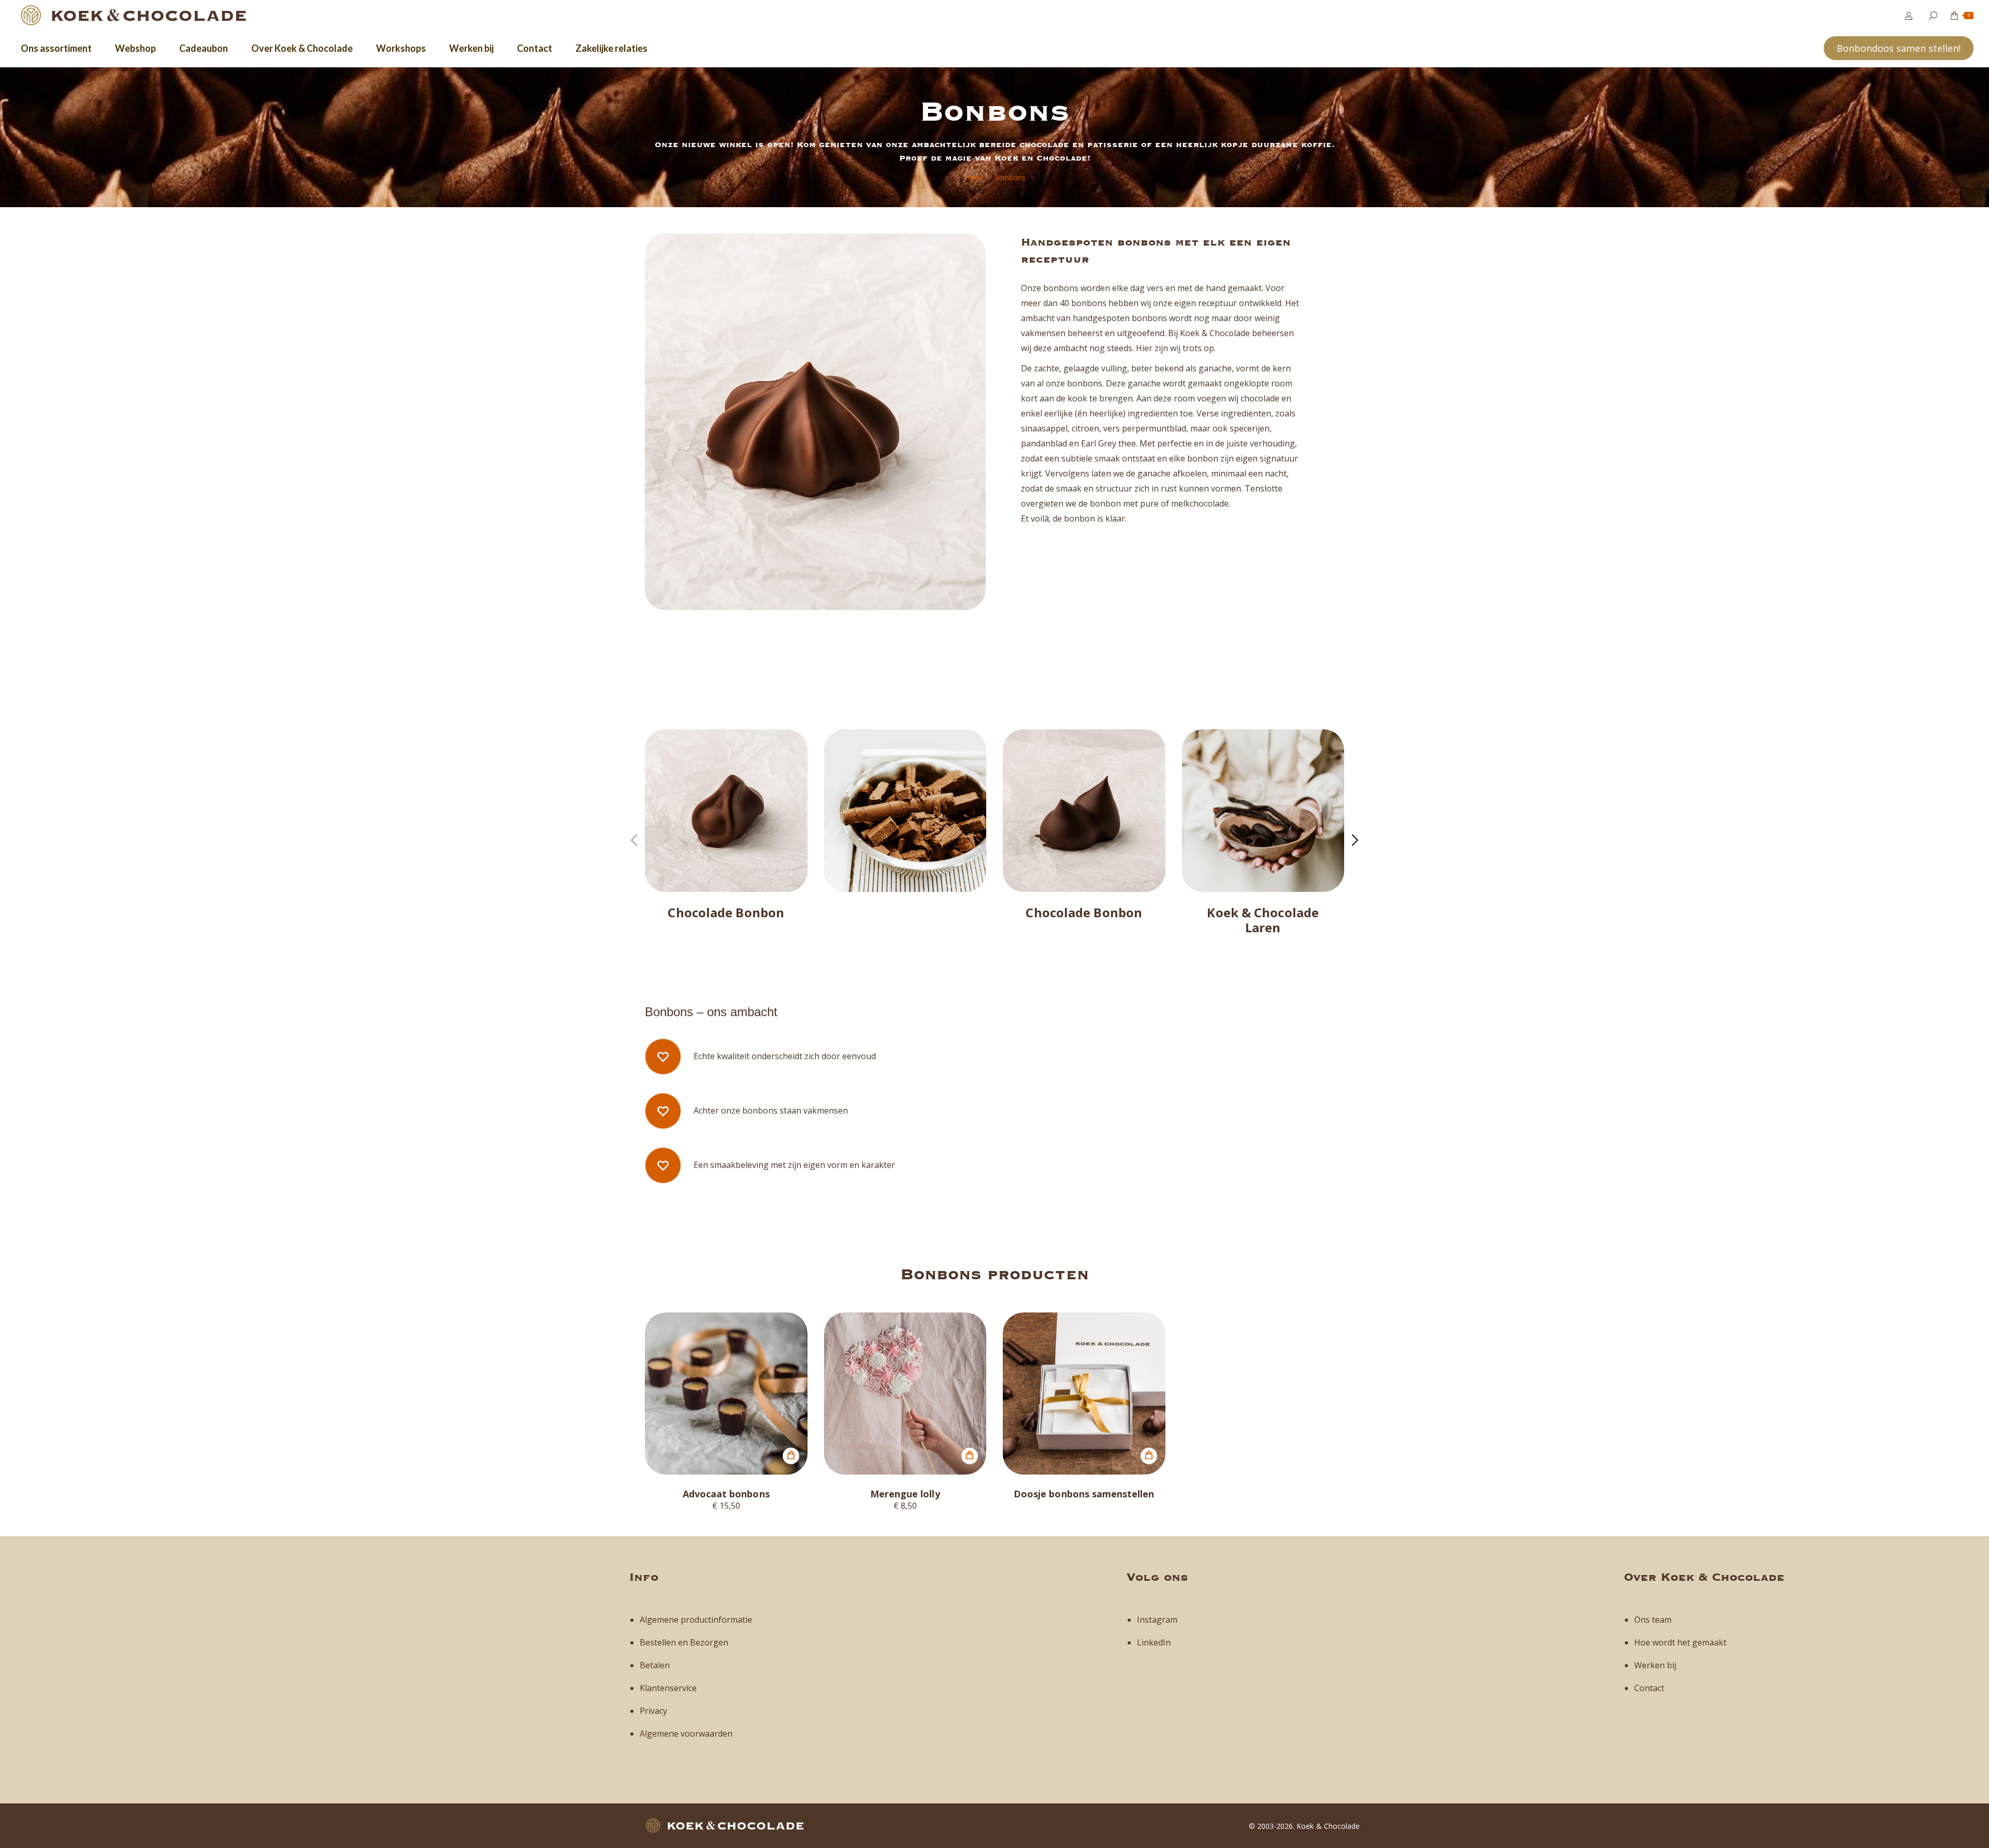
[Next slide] (1355, 840)
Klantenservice (668, 1688)
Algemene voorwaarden (686, 1734)
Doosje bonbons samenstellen (1084, 1494)
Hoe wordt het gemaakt (1680, 1642)
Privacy (653, 1711)
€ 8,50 (905, 1505)
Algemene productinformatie (696, 1620)
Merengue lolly (905, 1494)
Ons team (1653, 1620)
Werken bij (1655, 1665)
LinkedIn (1154, 1642)
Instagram (1157, 1620)
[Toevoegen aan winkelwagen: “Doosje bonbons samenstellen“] (1149, 1456)
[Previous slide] (634, 840)
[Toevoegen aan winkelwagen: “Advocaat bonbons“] (791, 1456)
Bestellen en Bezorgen (684, 1642)
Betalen (655, 1665)
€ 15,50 (726, 1505)
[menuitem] (56, 48)
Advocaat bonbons (726, 1494)
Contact (1649, 1688)
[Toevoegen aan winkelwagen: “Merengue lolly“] (970, 1456)
